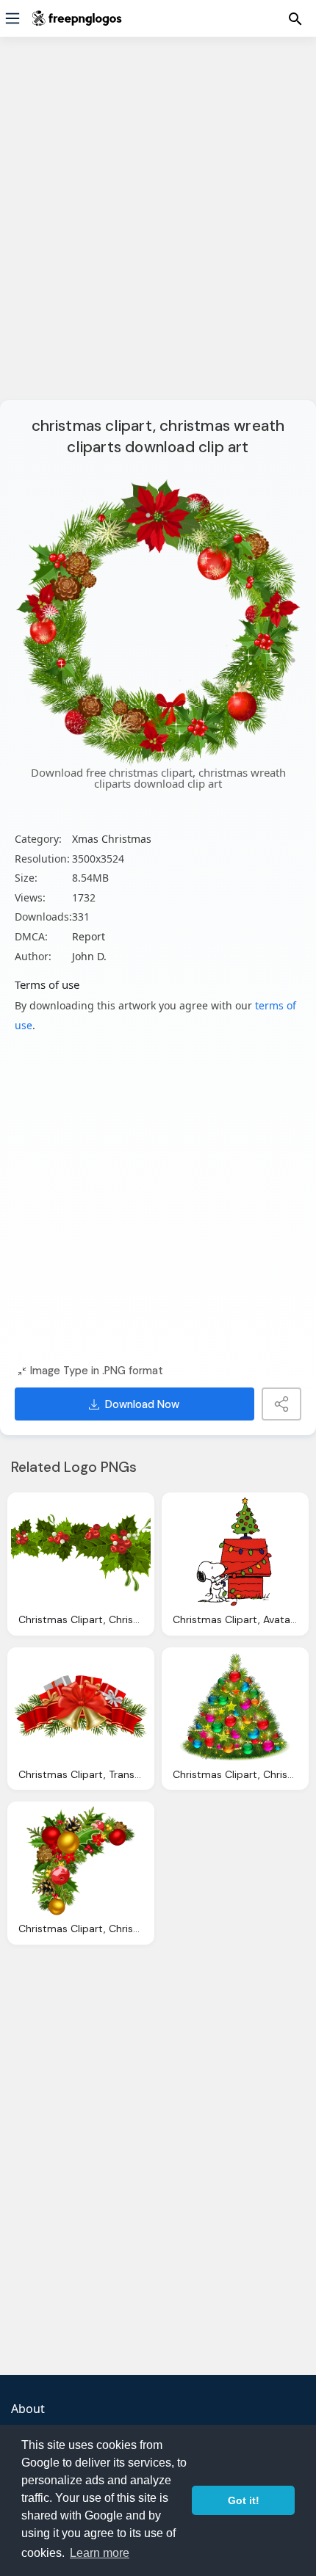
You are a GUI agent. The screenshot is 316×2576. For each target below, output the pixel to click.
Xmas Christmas (112, 839)
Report (89, 936)
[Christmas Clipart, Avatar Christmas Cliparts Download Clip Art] (235, 1552)
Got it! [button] (244, 2500)
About (28, 2409)
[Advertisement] (158, 228)
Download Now (142, 1404)
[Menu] (12, 18)
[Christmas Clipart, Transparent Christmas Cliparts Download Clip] (81, 1707)
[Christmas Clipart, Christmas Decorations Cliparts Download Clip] (81, 1552)
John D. (89, 956)
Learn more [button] (100, 2553)
